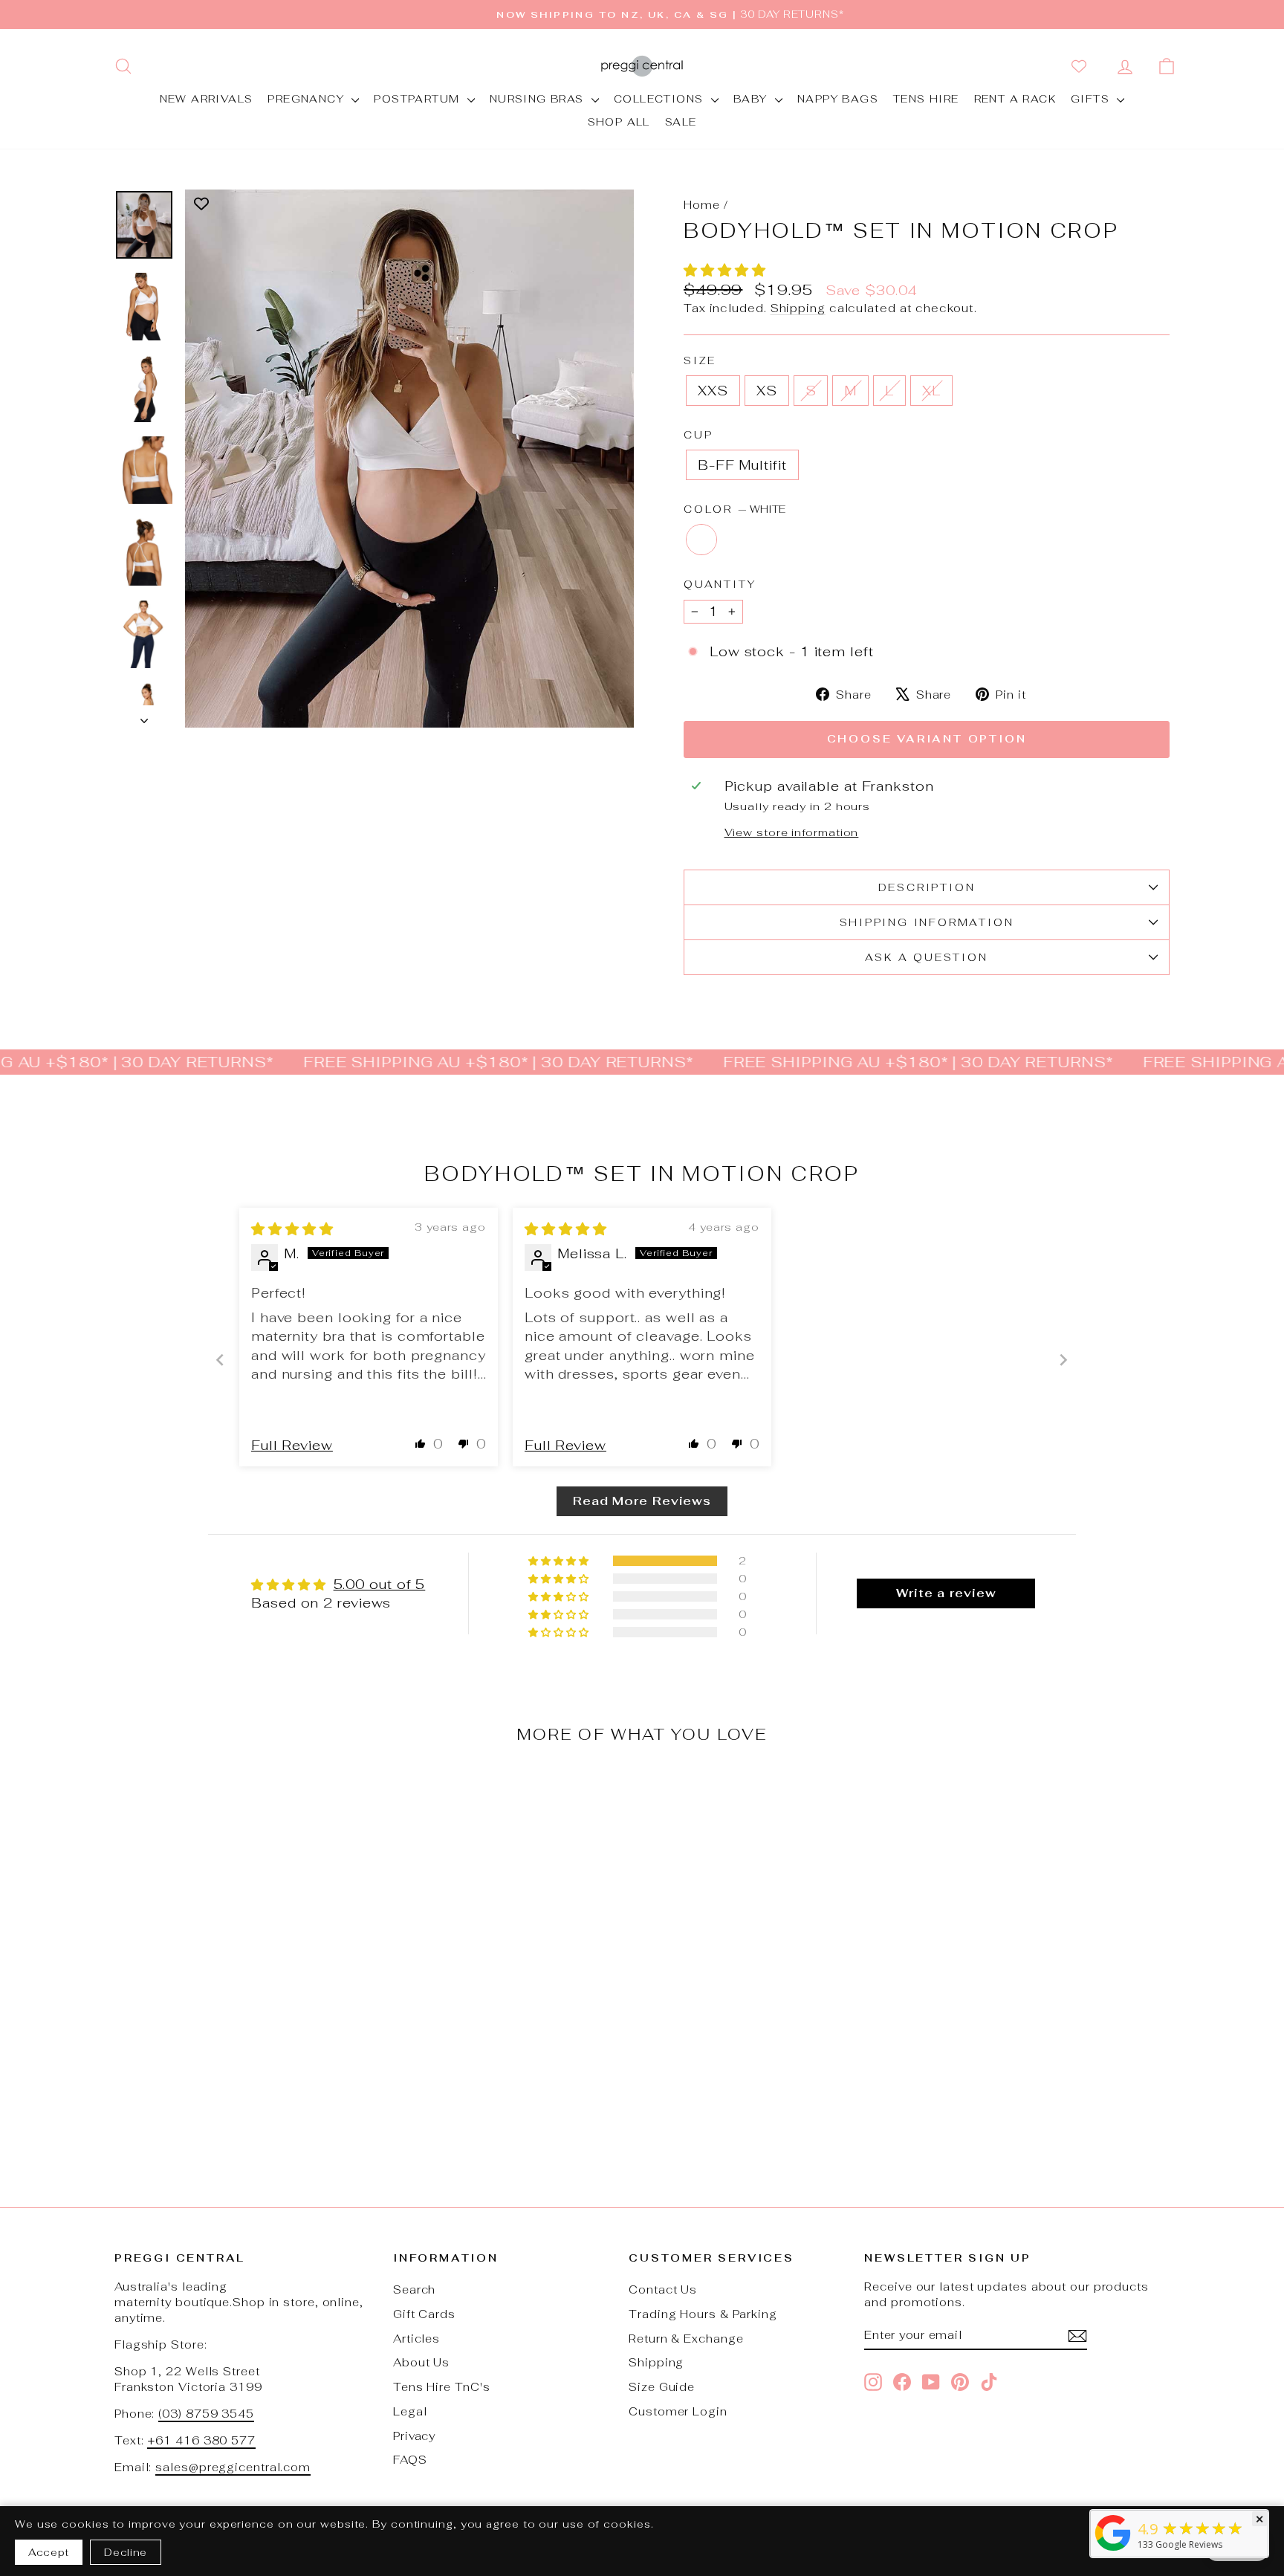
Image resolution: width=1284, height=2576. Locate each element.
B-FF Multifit (742, 465)
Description (927, 887)
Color (735, 509)
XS (767, 391)
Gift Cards (424, 2314)
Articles (416, 2339)
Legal (410, 2411)
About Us (421, 2362)
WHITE (701, 540)
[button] (725, 270)
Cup (698, 435)
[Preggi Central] (1113, 2550)
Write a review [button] (946, 1593)
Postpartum (418, 99)
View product (240, 2061)
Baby (752, 99)
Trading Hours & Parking (703, 2314)
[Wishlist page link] (1082, 66)
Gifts (1092, 99)
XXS (713, 391)
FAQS (410, 2460)
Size (700, 360)
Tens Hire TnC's (442, 2387)
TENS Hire (926, 99)
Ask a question (926, 957)
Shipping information (927, 922)
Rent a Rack (1015, 99)
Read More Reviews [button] (642, 1501)
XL (931, 391)
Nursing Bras (539, 99)
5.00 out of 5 (380, 1584)
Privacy (414, 2436)
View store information (792, 832)
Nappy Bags (838, 99)
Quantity (720, 584)
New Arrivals (207, 99)
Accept (49, 2552)
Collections (661, 99)
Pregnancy (308, 99)
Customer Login (678, 2411)
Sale (681, 122)
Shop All (619, 122)
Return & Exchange (686, 2339)
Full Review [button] (292, 1445)
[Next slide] (1064, 1360)
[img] (292, 1229)
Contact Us (663, 2289)
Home (702, 205)
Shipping (798, 308)
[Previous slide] (220, 1360)
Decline (126, 2552)
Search (414, 2289)
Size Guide (662, 2387)
